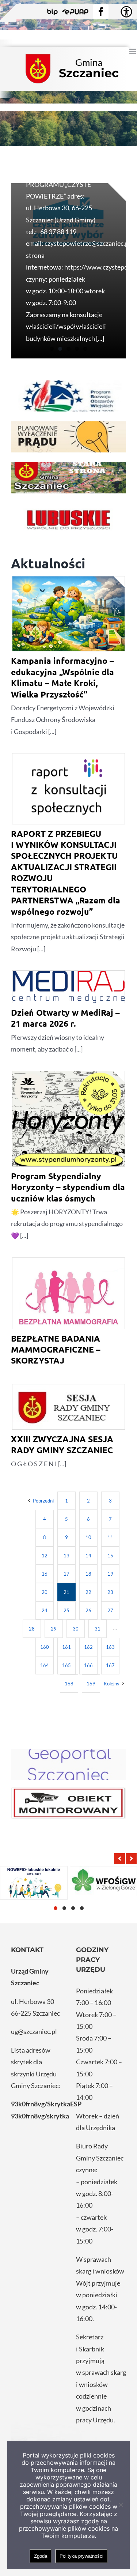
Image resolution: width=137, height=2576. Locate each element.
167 (110, 1665)
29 (54, 1629)
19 (110, 1574)
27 (110, 1610)
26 (88, 1610)
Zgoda (41, 2556)
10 (88, 1537)
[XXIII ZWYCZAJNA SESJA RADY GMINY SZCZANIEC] (68, 1407)
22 (88, 1592)
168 (69, 1684)
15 (110, 1556)
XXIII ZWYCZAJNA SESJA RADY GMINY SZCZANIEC (62, 1445)
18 (88, 1574)
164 (45, 1665)
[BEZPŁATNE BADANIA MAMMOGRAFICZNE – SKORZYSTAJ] (68, 1293)
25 (66, 1610)
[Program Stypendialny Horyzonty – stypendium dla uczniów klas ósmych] (68, 1120)
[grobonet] (68, 437)
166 (88, 1665)
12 (45, 1556)
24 (45, 1610)
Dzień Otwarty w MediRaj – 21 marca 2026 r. (65, 1018)
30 (76, 1629)
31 (98, 1629)
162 (88, 1647)
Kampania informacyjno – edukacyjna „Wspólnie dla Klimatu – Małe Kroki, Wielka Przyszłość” (62, 677)
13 (66, 1556)
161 (66, 1647)
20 (45, 1592)
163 (110, 1647)
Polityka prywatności (81, 2556)
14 (88, 1556)
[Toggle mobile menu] (133, 51)
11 (110, 1537)
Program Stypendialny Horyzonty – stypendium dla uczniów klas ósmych (68, 1187)
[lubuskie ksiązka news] (68, 519)
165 (66, 1665)
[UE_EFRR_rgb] (68, 396)
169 (91, 1684)
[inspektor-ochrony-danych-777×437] (68, 1803)
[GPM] (68, 1764)
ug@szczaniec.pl (34, 2031)
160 (45, 1647)
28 (32, 1629)
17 (66, 1574)
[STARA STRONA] (68, 478)
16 (45, 1574)
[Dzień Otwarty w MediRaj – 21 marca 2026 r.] (68, 987)
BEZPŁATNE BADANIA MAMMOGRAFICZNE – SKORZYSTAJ (56, 1350)
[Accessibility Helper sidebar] (126, 12)
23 (110, 1592)
